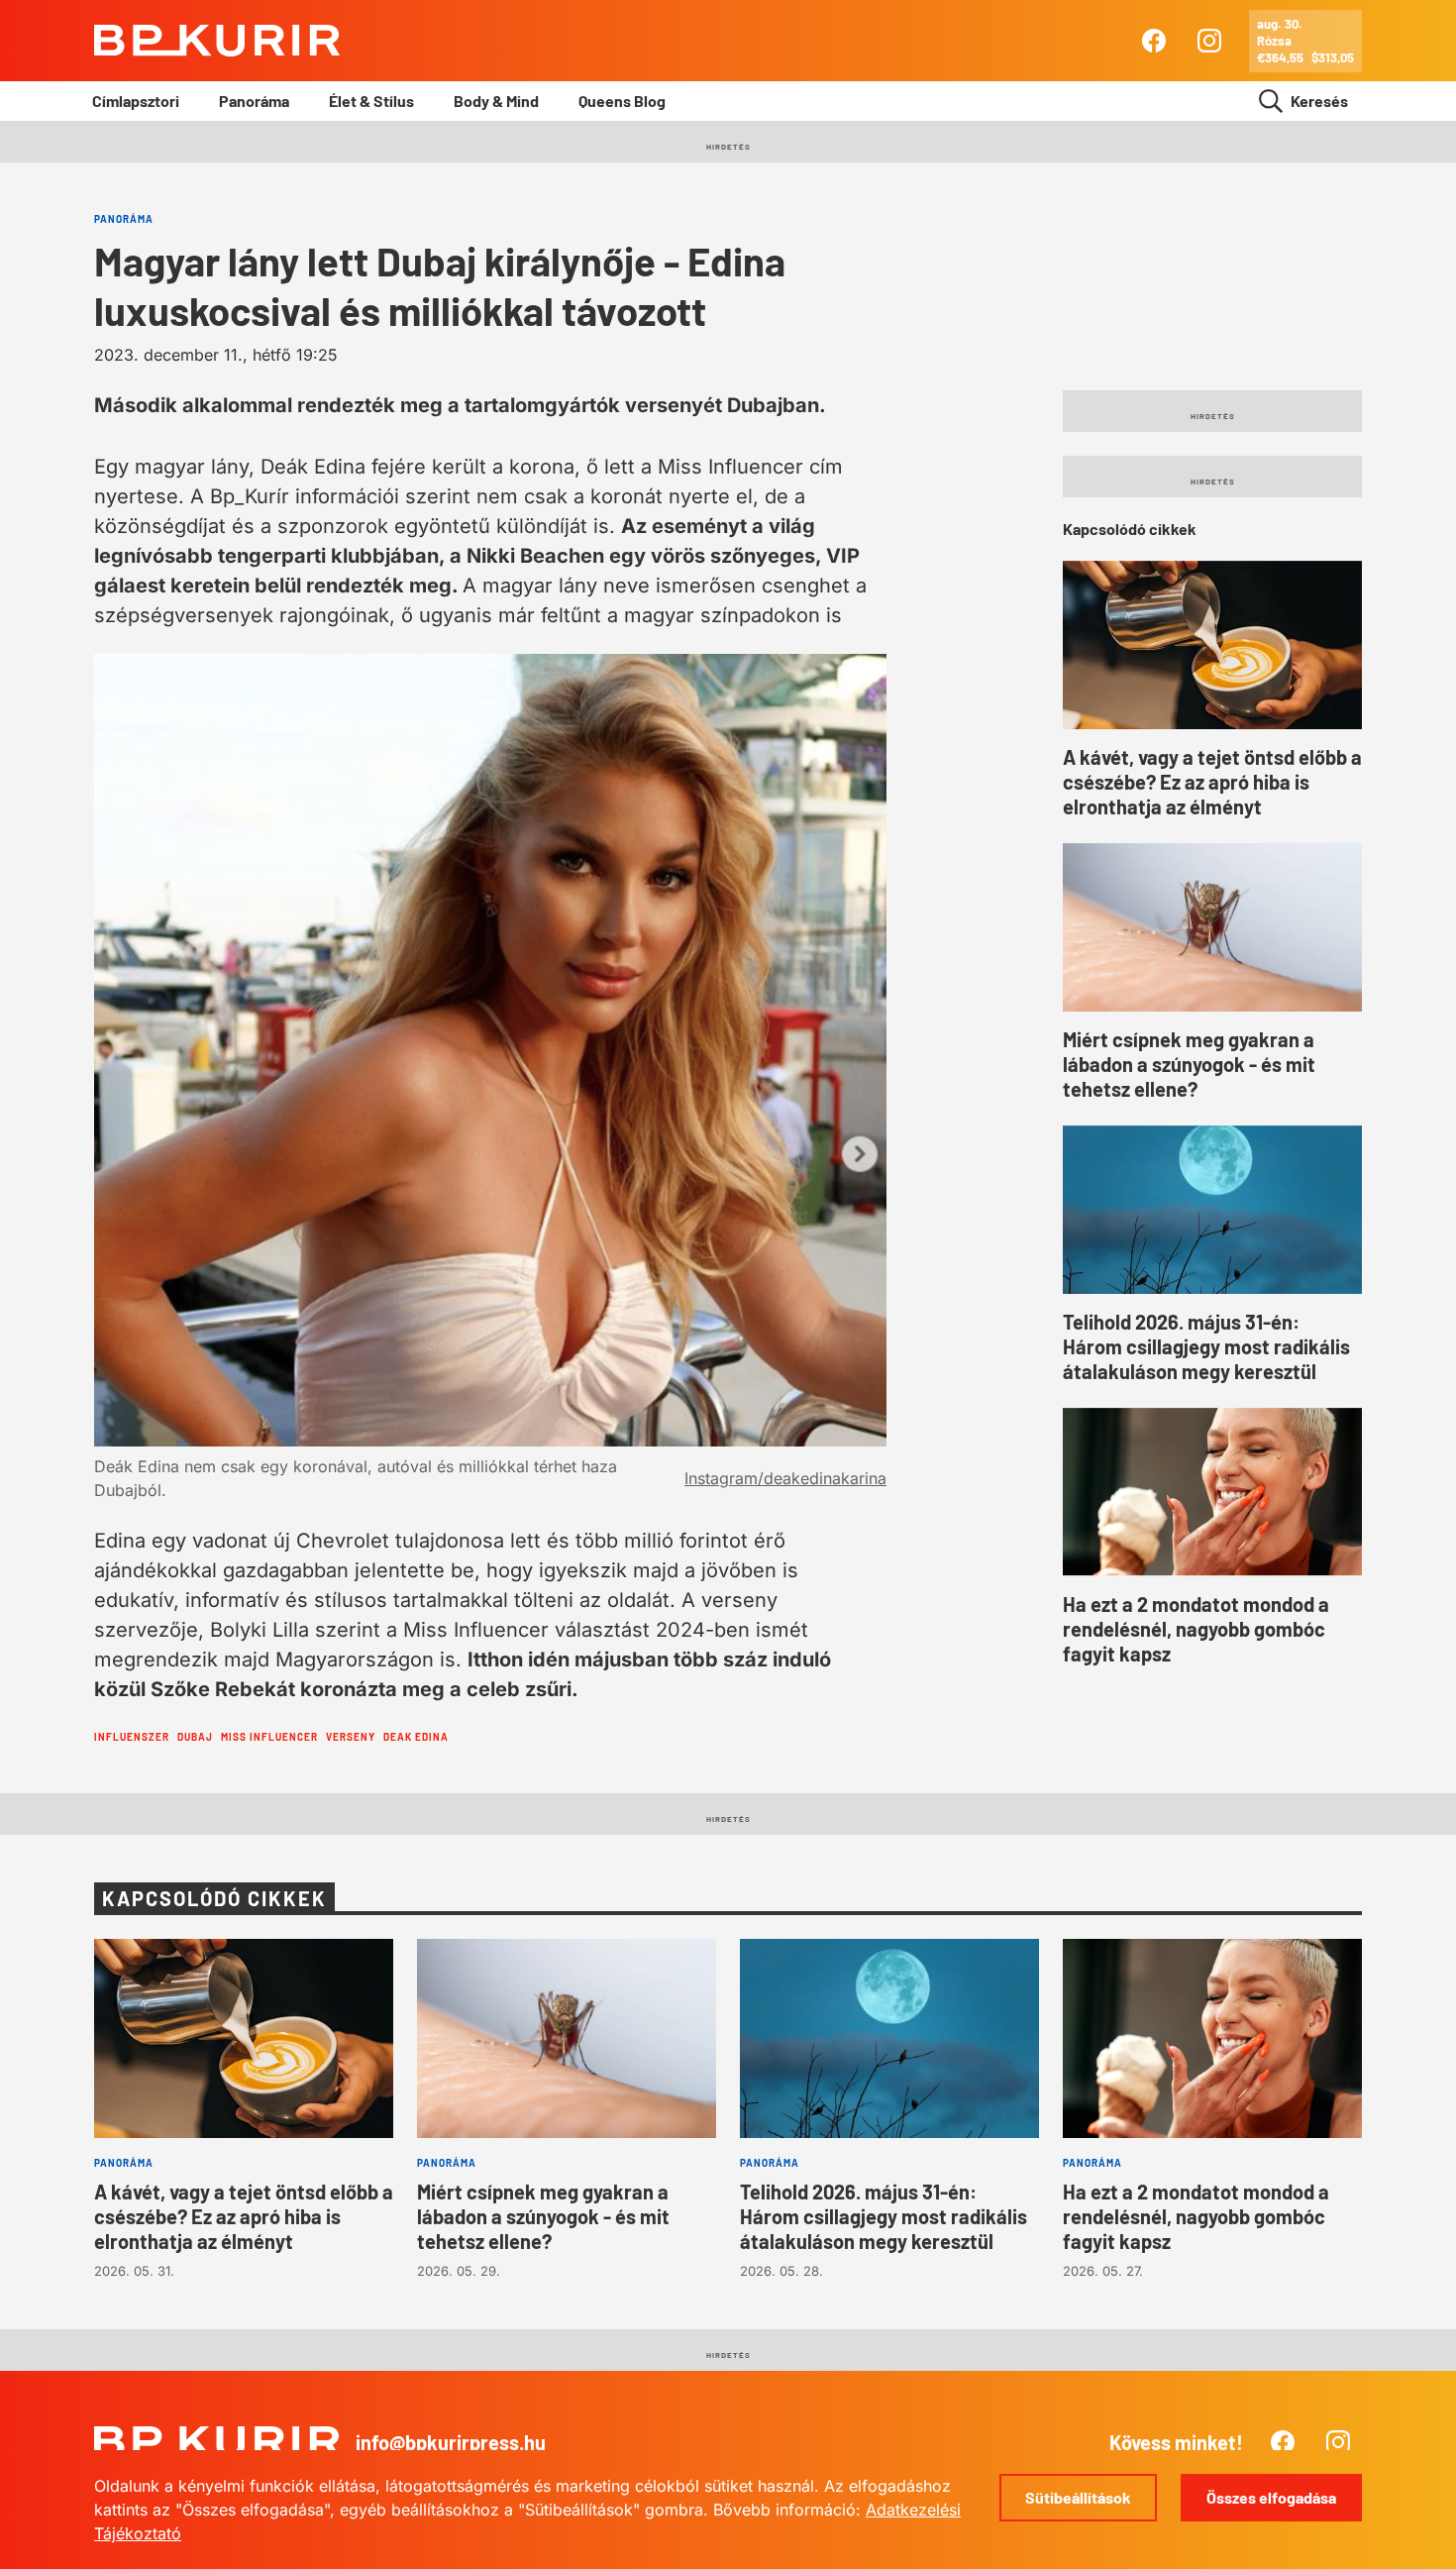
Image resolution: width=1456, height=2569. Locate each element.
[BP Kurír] (217, 41)
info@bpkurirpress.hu (451, 2442)
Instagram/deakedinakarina (785, 1478)
